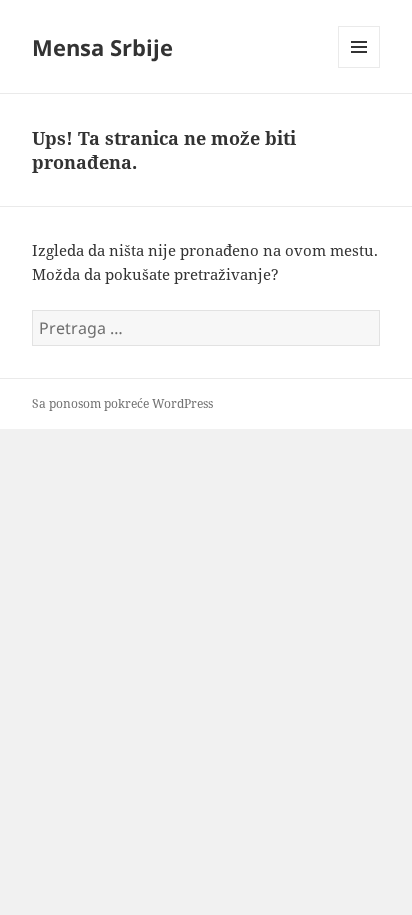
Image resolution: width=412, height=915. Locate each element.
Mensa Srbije (102, 47)
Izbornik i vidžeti (359, 67)
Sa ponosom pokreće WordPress (122, 403)
